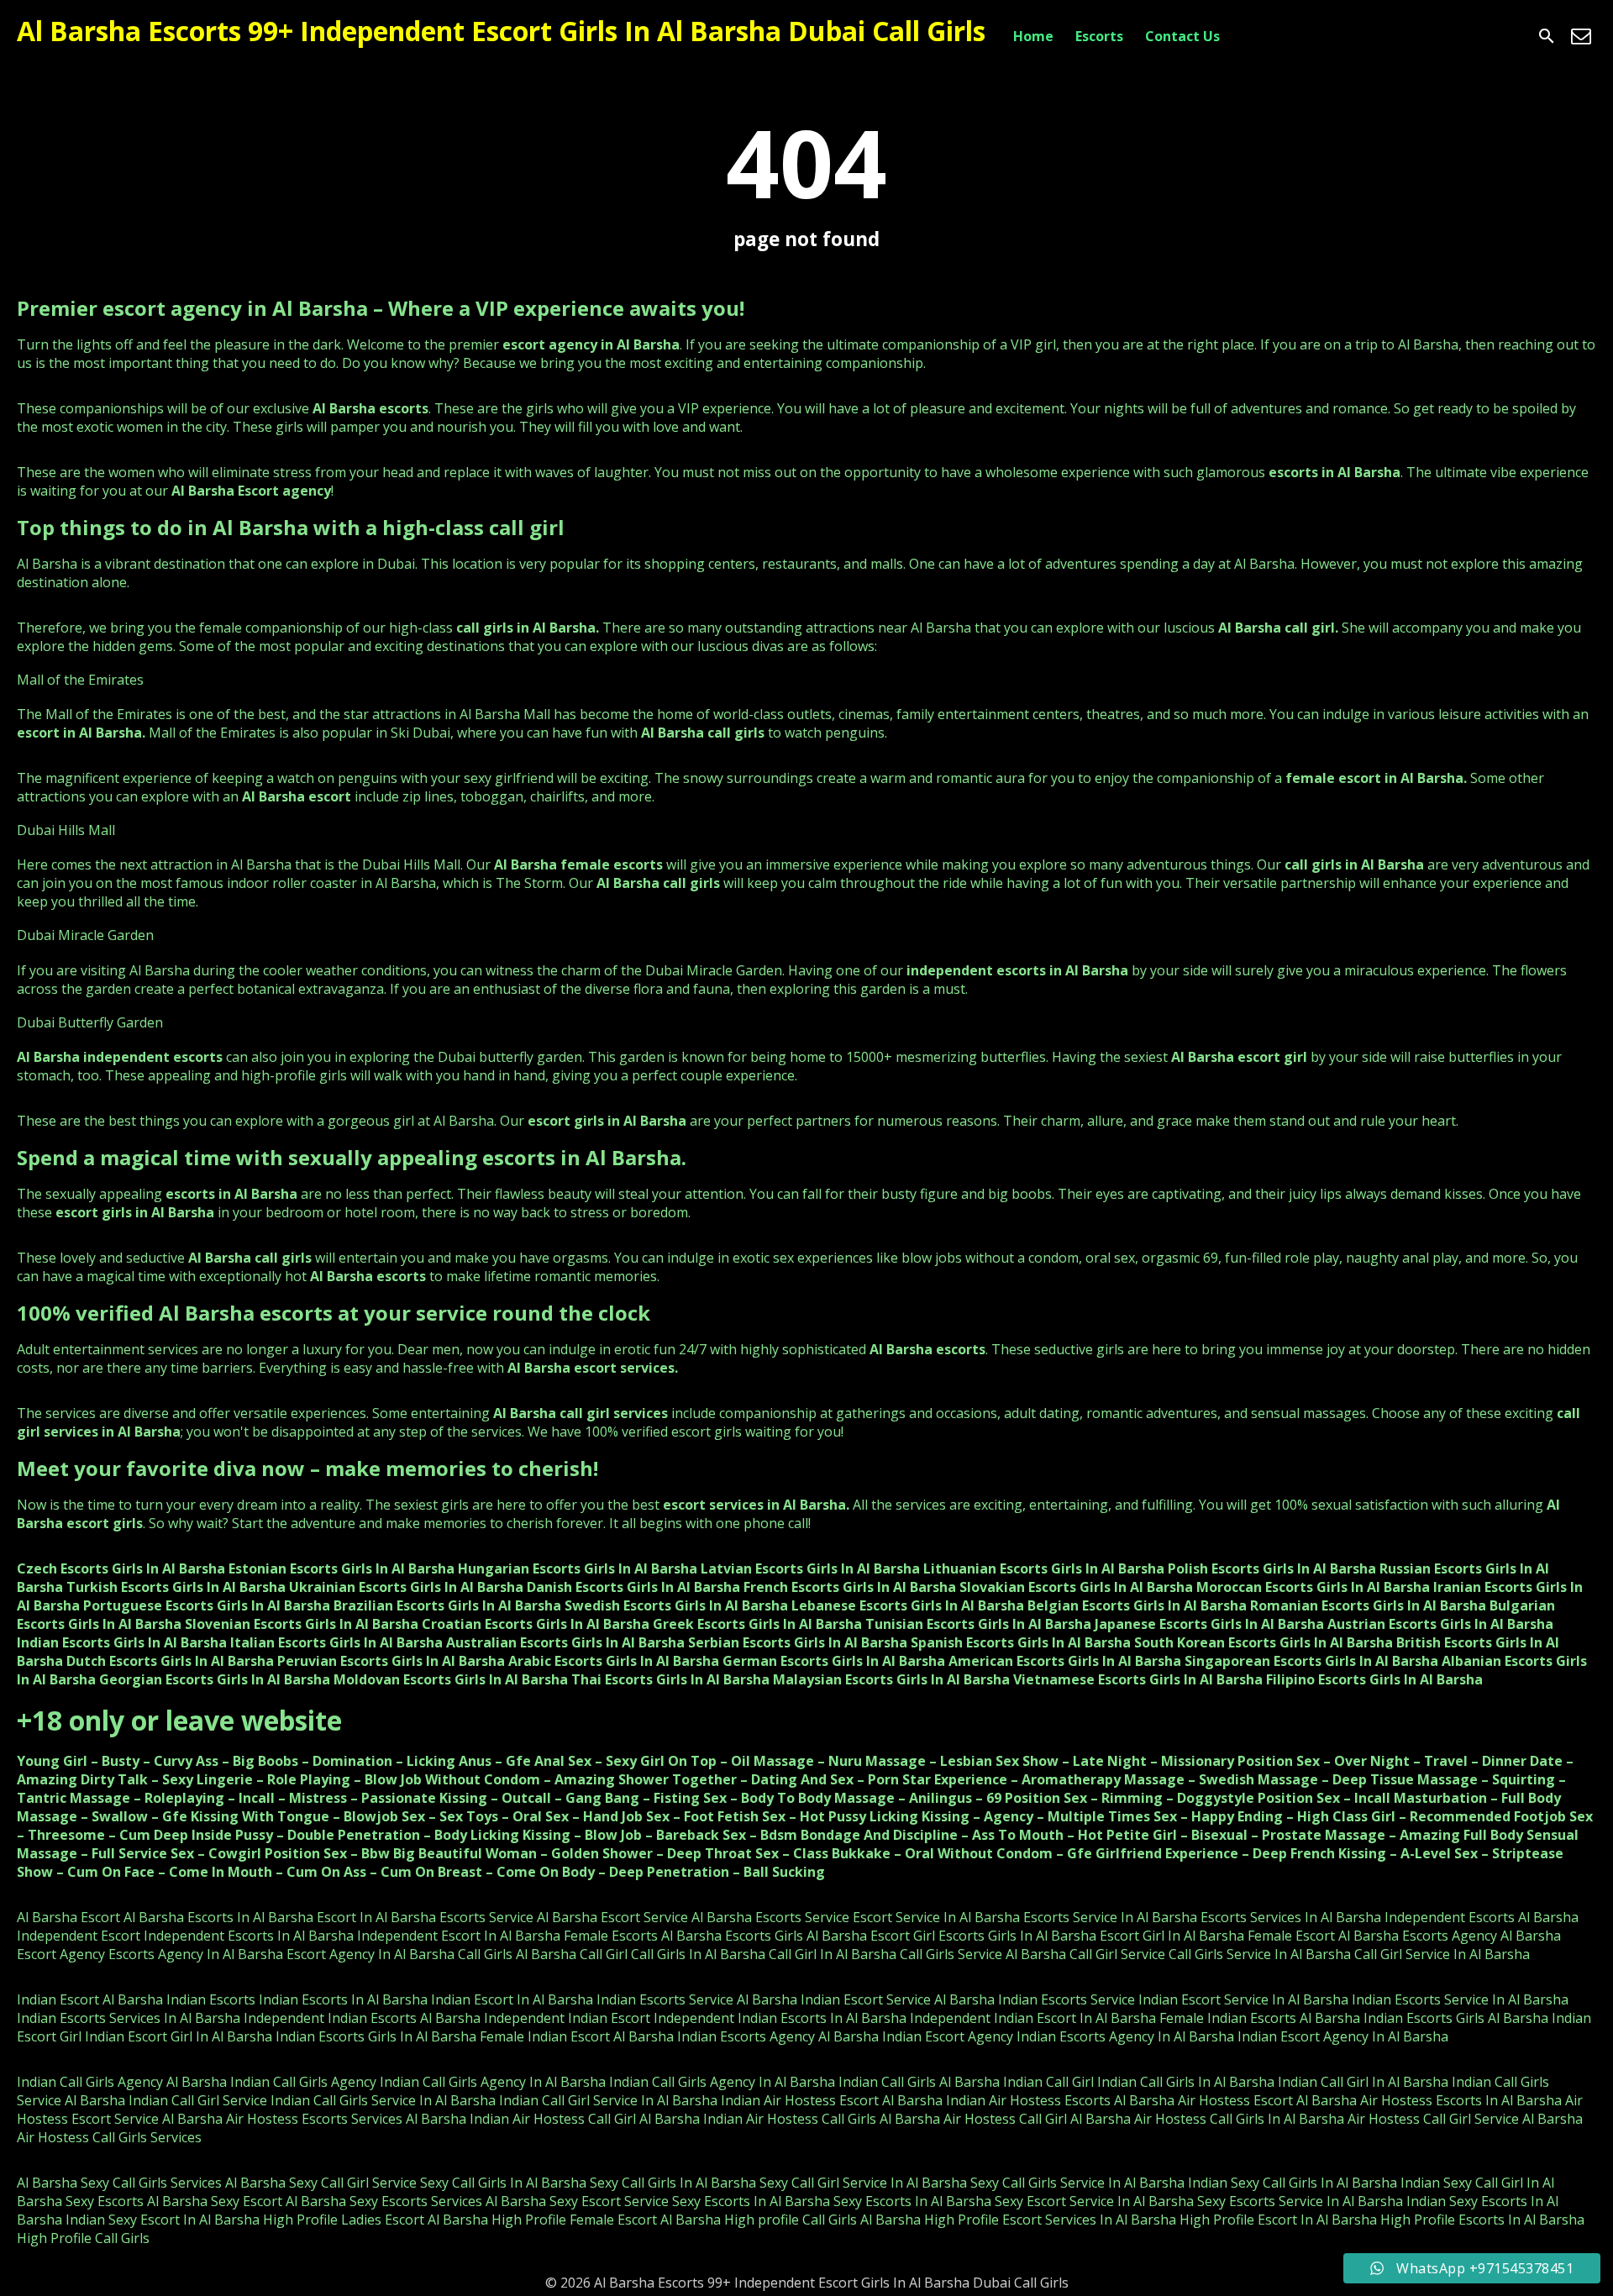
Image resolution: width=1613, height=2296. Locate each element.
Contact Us (1182, 36)
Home (1033, 36)
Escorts (1099, 36)
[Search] (1547, 36)
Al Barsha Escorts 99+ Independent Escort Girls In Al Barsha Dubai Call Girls (501, 31)
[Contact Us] (1581, 36)
